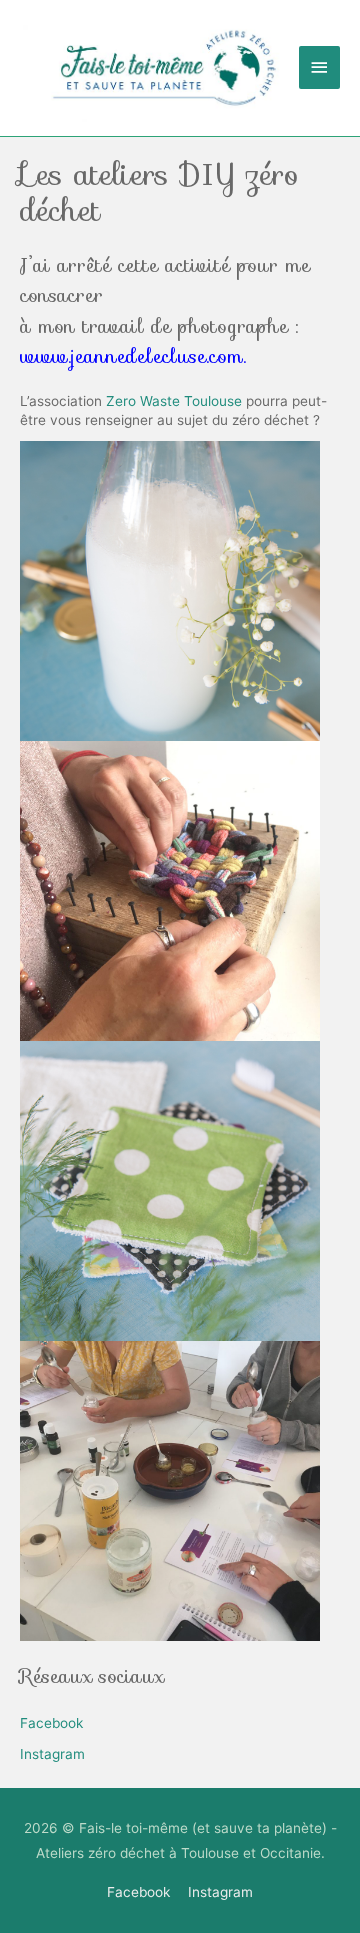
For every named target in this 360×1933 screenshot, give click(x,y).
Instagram (52, 1754)
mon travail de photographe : (159, 341)
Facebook (51, 1723)
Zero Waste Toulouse (174, 401)
